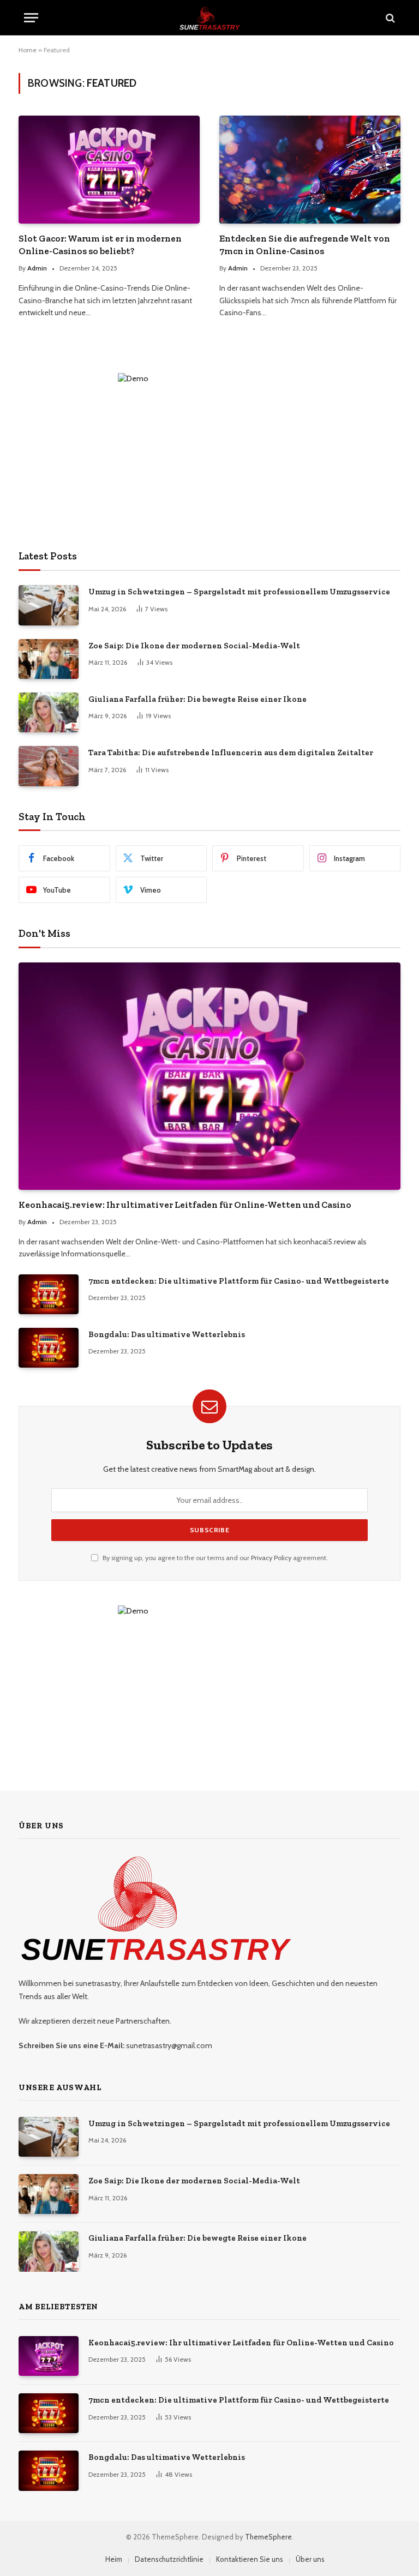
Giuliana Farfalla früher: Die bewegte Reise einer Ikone (197, 699)
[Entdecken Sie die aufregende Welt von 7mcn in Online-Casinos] (310, 170)
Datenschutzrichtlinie (169, 2559)
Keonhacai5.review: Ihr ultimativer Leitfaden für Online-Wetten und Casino (185, 1205)
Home (28, 50)
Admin (37, 268)
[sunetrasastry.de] (210, 18)
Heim (114, 2559)
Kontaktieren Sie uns (250, 2559)
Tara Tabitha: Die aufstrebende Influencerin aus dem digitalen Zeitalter (231, 753)
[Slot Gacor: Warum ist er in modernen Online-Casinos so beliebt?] (109, 170)
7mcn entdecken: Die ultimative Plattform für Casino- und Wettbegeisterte (239, 1281)
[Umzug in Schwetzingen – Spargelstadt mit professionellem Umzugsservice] (49, 605)
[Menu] (31, 18)
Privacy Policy (271, 1558)
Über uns (310, 2559)
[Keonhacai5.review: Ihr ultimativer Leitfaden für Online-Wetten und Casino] (209, 1076)
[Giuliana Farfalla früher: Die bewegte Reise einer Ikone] (49, 712)
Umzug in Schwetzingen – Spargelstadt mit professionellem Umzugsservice (239, 592)
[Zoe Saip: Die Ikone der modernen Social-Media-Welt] (49, 659)
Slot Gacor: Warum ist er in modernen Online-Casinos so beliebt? (100, 245)
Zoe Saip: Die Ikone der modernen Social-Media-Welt (194, 646)
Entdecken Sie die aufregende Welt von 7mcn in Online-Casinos (305, 245)
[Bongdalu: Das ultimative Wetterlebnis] (49, 1348)
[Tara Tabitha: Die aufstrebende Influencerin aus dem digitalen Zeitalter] (49, 766)
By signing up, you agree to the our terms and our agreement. (214, 1558)
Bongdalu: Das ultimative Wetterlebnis (167, 1334)
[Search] (389, 18)
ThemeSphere (268, 2537)
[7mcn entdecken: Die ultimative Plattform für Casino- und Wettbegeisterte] (49, 1294)
